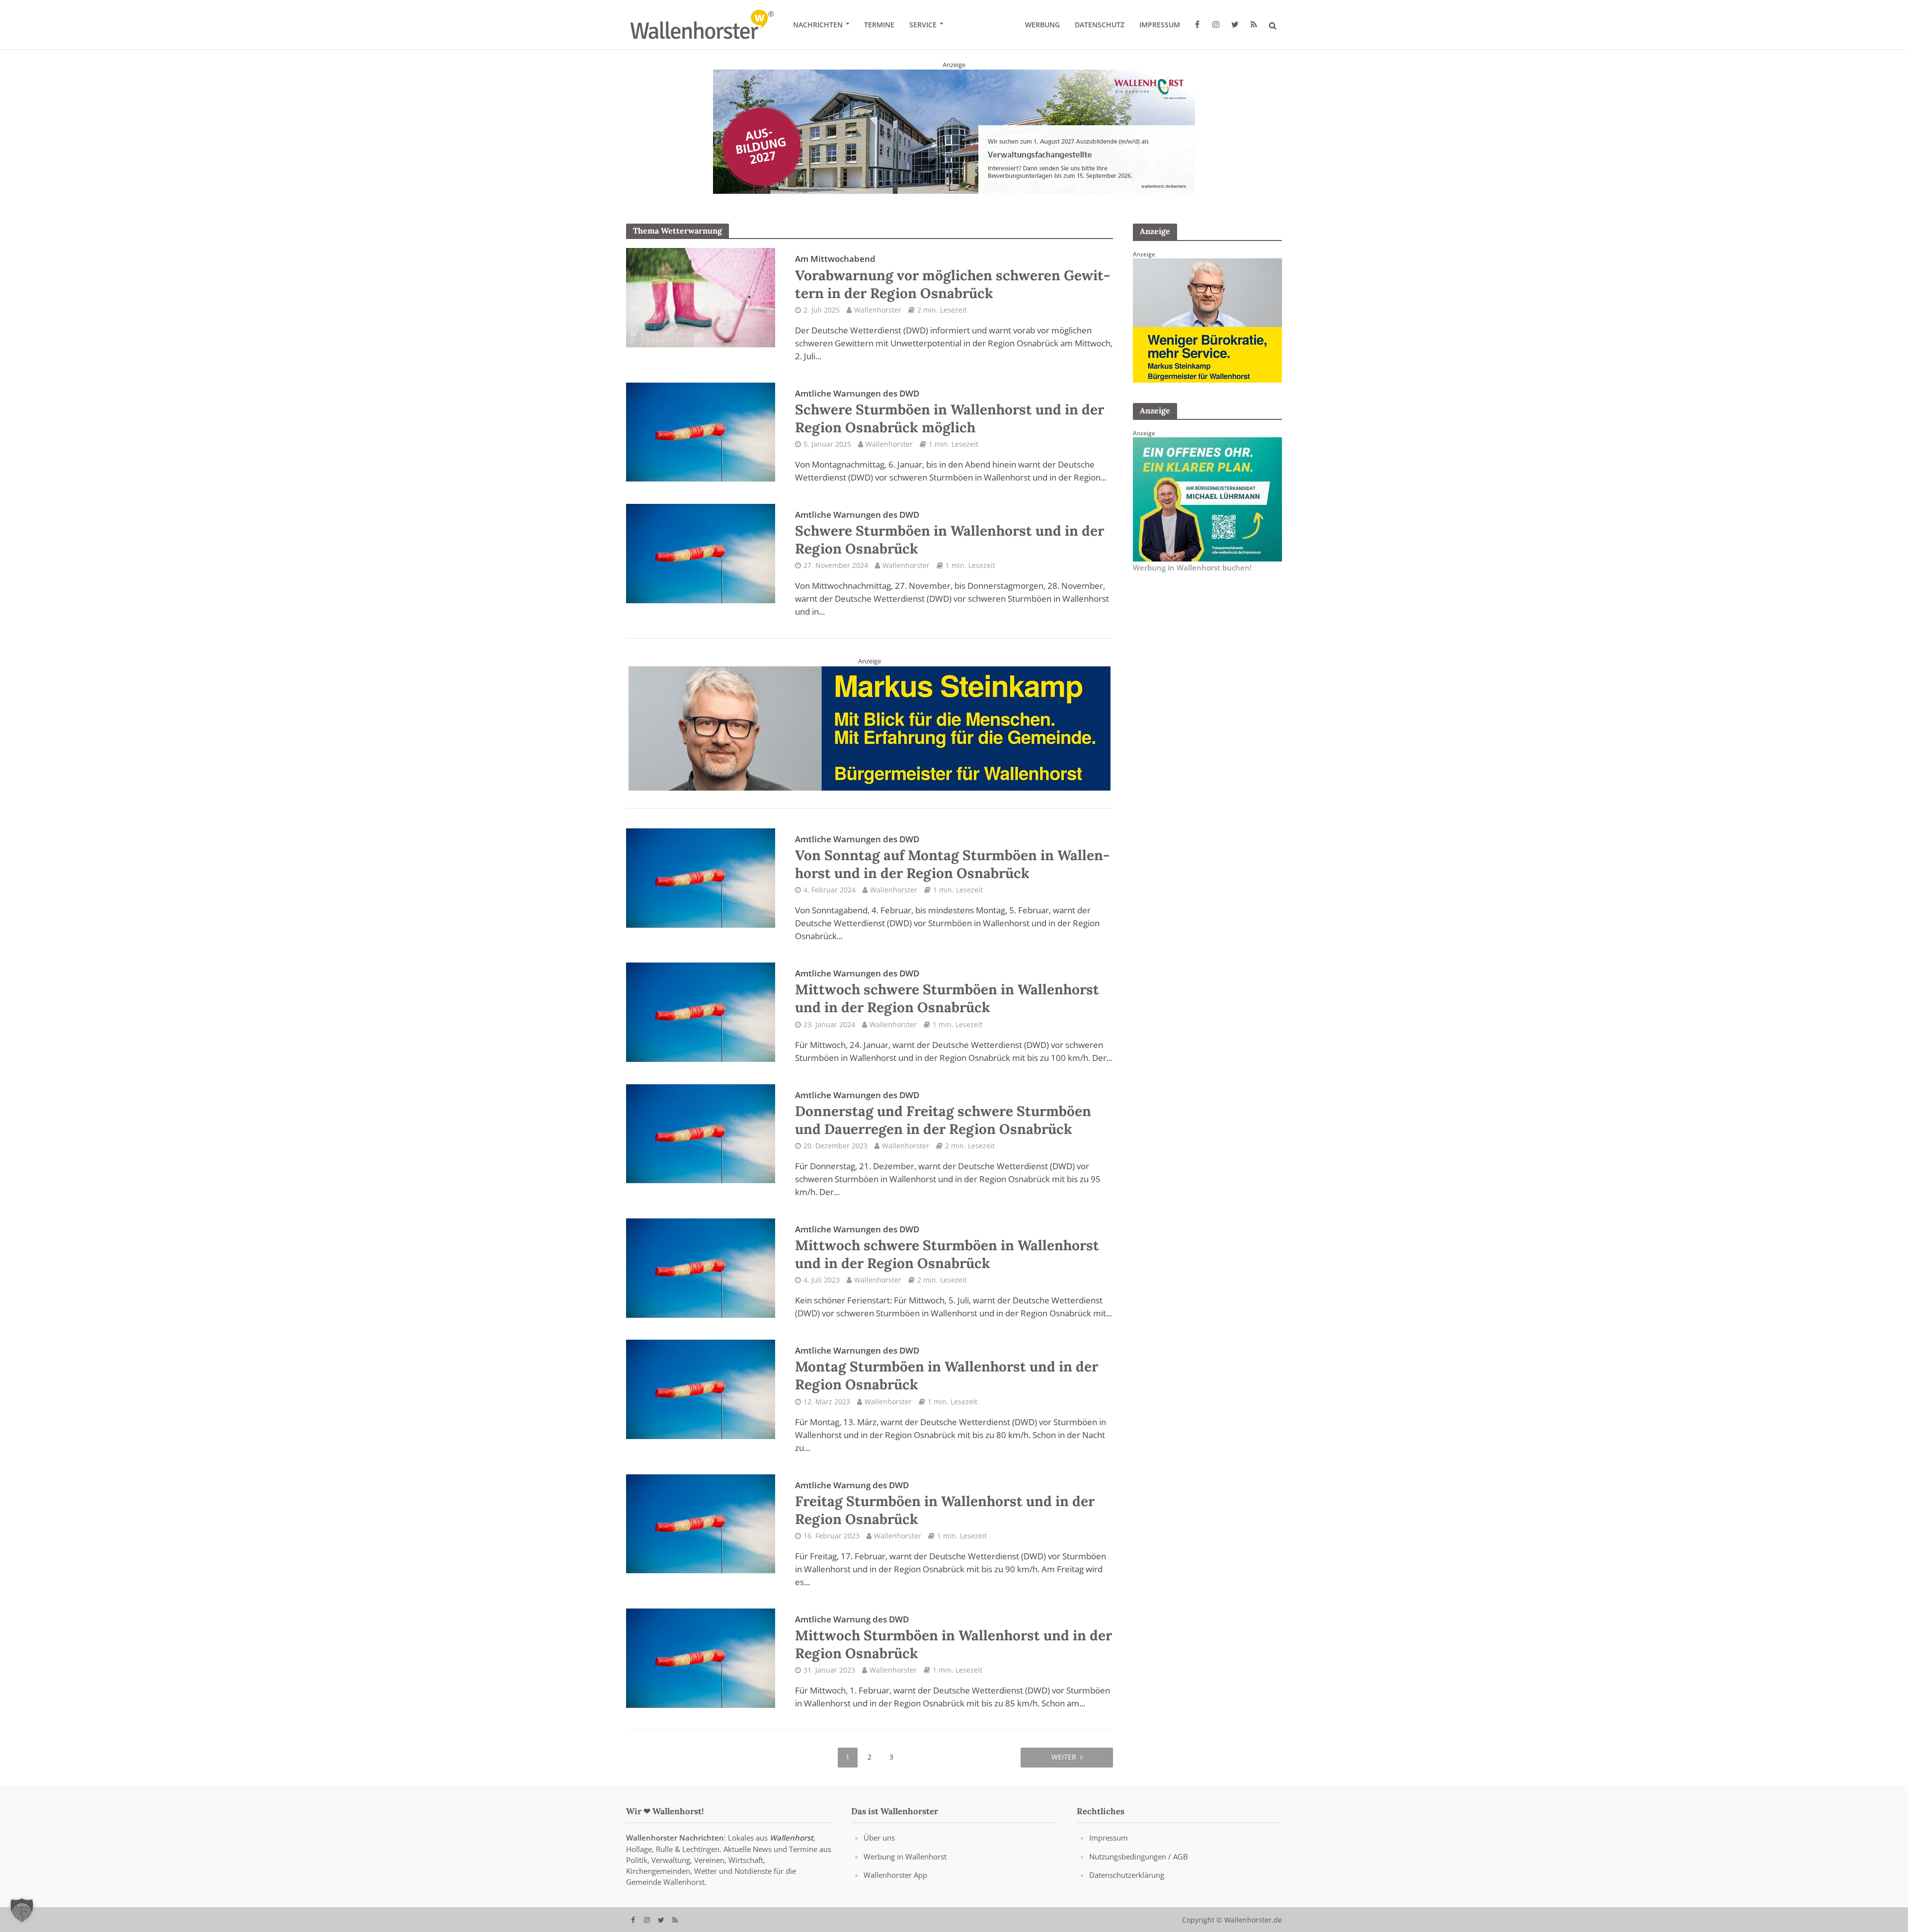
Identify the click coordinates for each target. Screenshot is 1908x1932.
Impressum (1160, 25)
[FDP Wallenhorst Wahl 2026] (954, 131)
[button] (22, 1910)
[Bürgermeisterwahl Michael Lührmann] (1207, 498)
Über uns (879, 1838)
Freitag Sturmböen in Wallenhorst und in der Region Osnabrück (945, 1503)
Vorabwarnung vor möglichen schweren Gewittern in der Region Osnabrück (953, 277)
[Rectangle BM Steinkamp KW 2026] (1207, 320)
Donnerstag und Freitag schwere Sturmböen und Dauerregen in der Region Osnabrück (943, 1113)
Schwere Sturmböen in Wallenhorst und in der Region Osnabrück (950, 533)
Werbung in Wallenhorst (905, 1856)
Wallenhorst (792, 1838)
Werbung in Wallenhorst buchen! (1192, 567)
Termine (879, 25)
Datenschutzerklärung (1127, 1874)
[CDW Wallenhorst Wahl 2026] (870, 726)
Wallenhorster (878, 310)
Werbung (1042, 25)
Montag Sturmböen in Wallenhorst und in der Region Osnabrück (947, 1369)
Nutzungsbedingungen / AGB (1139, 1856)
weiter (1064, 1757)
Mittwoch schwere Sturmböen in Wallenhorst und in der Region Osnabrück (947, 992)
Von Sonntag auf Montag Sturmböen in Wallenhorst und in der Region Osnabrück (952, 857)
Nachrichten (818, 25)
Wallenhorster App (895, 1874)
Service (923, 25)
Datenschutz (1100, 25)
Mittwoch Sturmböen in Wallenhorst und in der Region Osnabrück (954, 1637)
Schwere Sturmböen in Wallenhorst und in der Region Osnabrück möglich (950, 412)
